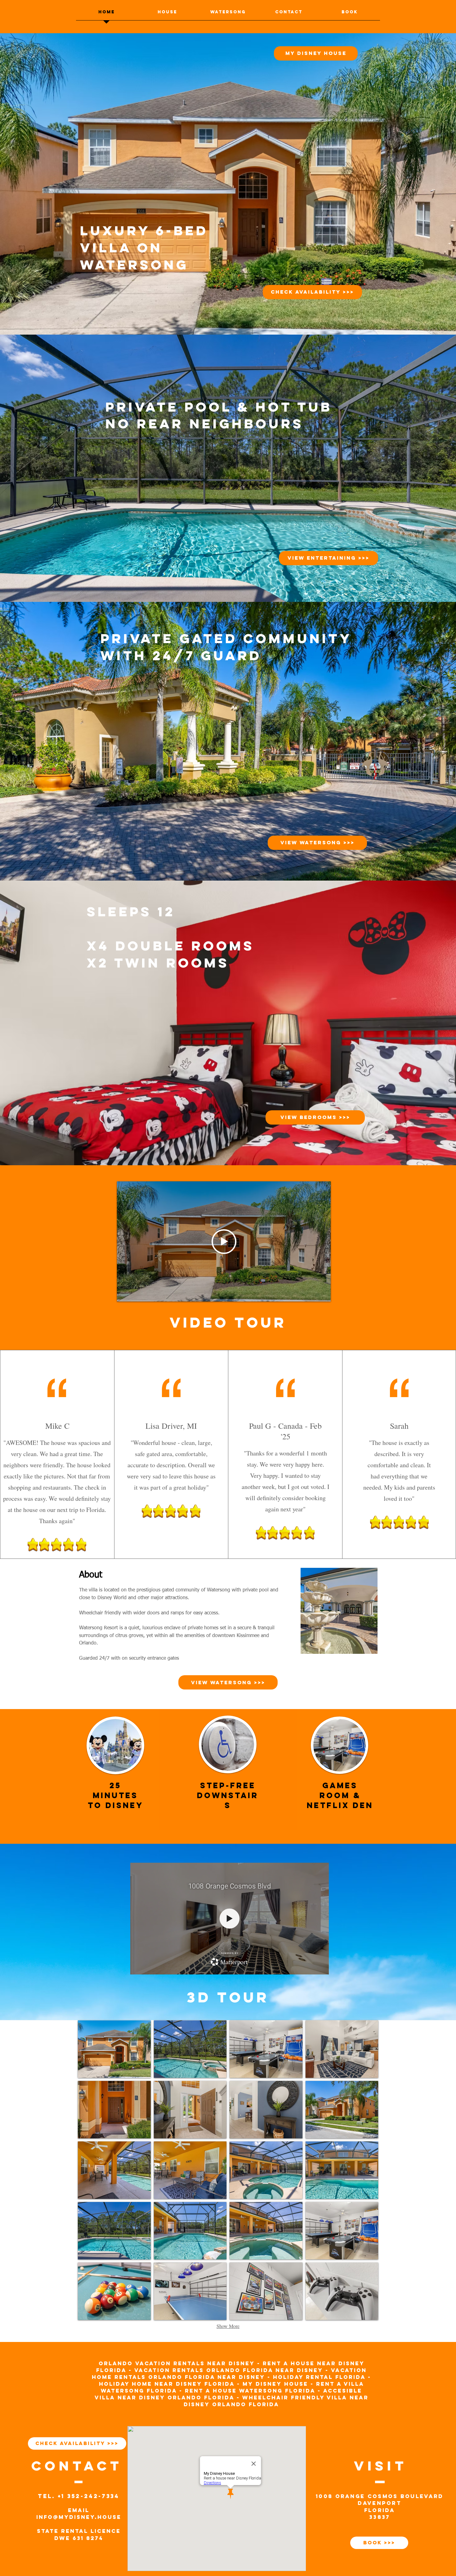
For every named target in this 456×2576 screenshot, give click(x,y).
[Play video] (224, 1242)
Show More (228, 2326)
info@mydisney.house (79, 2517)
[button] (114, 2049)
